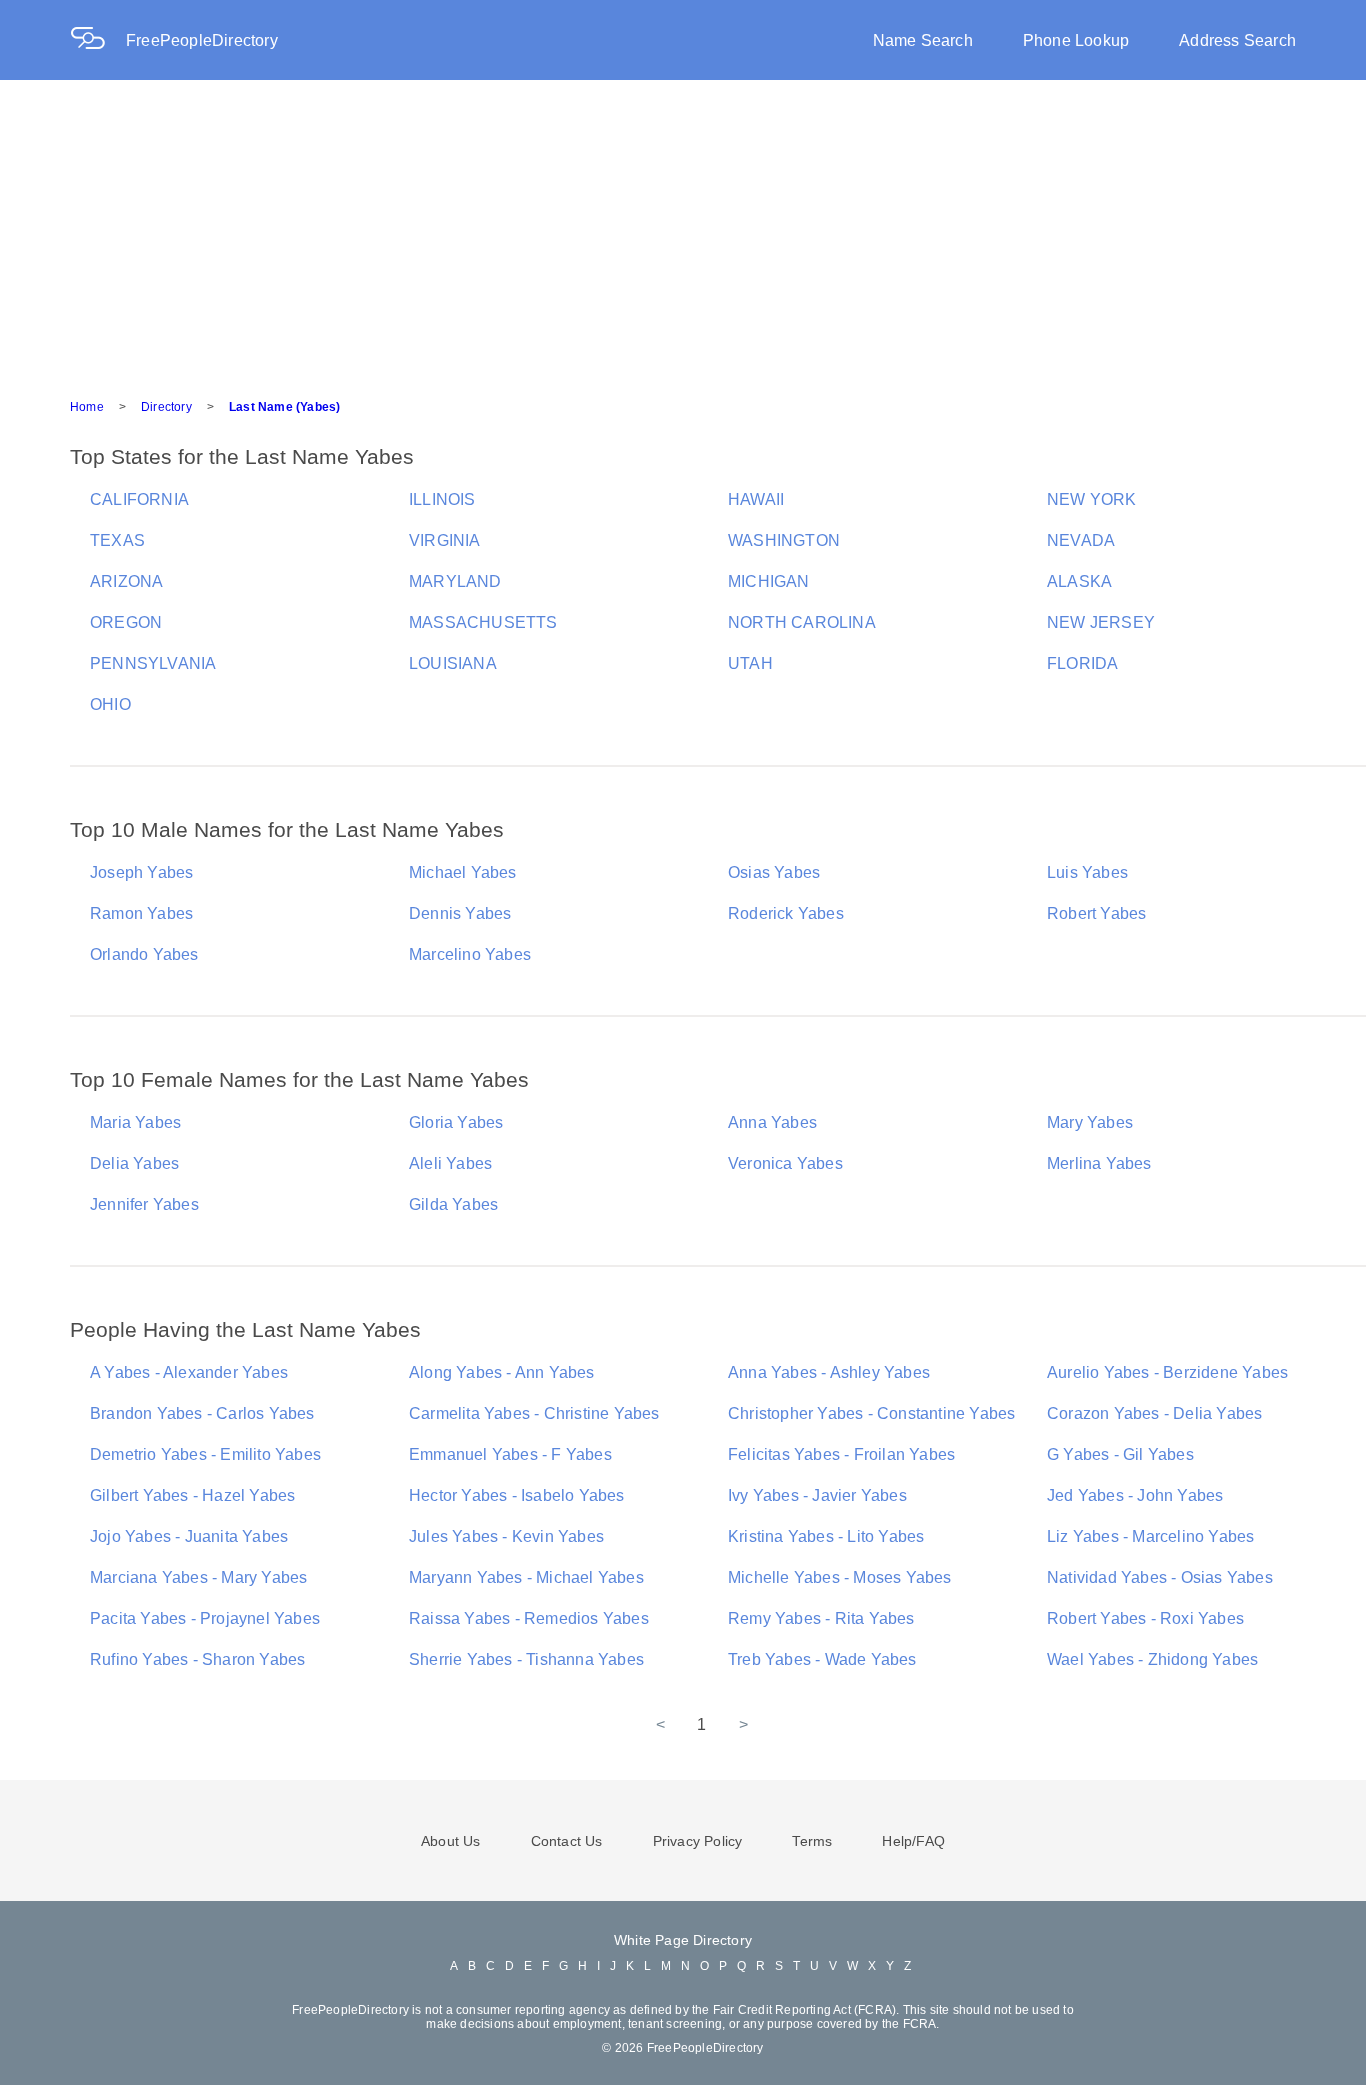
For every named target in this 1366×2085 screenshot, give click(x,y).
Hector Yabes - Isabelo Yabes (517, 1495)
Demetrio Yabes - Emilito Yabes (205, 1454)
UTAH (750, 663)
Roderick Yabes (786, 913)
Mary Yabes (1090, 1122)
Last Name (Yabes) (284, 407)
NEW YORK (1092, 499)
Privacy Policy (698, 1841)
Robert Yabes (1096, 913)
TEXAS (117, 540)
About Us (451, 1841)
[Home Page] (98, 40)
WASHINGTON (784, 540)
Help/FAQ (913, 1841)
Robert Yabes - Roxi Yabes (1145, 1618)
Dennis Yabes (460, 913)
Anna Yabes (772, 1122)
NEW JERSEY (1101, 622)
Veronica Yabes (785, 1163)
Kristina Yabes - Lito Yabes (826, 1536)
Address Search (1237, 40)
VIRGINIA (445, 540)
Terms (812, 1841)
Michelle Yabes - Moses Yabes (840, 1577)
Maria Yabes (135, 1122)
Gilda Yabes (453, 1204)
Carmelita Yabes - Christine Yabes (534, 1413)
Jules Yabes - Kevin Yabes (506, 1536)
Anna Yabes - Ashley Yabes (829, 1372)
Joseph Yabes (141, 872)
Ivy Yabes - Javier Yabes (817, 1495)
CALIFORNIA (139, 499)
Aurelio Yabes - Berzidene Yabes (1167, 1372)
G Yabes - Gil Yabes (1120, 1454)
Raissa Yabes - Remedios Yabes (529, 1618)
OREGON (126, 622)
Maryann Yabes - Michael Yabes (526, 1577)
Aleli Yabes (450, 1163)
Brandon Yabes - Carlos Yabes (202, 1413)
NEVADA (1081, 540)
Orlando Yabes (144, 954)
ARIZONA (126, 581)
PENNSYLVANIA (153, 663)
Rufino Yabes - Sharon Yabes (197, 1659)
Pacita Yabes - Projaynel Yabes (205, 1618)
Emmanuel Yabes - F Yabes (510, 1454)
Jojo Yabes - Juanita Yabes (189, 1536)
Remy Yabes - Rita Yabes (821, 1618)
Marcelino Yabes (470, 954)
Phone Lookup (1076, 40)
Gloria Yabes (456, 1122)
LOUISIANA (453, 663)
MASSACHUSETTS (483, 622)
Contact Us (567, 1841)
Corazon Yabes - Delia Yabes (1154, 1413)
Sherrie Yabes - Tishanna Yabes (526, 1659)
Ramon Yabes (141, 913)
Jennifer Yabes (144, 1204)
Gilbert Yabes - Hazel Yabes (192, 1495)
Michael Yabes (463, 872)
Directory (166, 407)
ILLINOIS (442, 499)
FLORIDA (1082, 663)
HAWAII (756, 499)
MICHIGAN (769, 581)
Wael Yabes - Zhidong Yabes (1152, 1659)
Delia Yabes (134, 1163)
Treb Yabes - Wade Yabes (822, 1659)
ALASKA (1079, 581)
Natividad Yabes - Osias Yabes (1160, 1577)
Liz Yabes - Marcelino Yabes (1150, 1536)
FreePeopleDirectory (202, 40)
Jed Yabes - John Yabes (1135, 1495)
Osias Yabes (774, 872)
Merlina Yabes (1099, 1163)
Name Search (923, 40)
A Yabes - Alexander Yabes (189, 1372)
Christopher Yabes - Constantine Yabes (871, 1413)
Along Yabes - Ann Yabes (502, 1372)
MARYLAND (455, 581)
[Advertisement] (683, 230)
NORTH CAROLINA (802, 622)
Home (87, 407)
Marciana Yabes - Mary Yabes (198, 1577)
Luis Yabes (1087, 872)
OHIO (110, 704)
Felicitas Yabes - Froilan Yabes (841, 1454)
